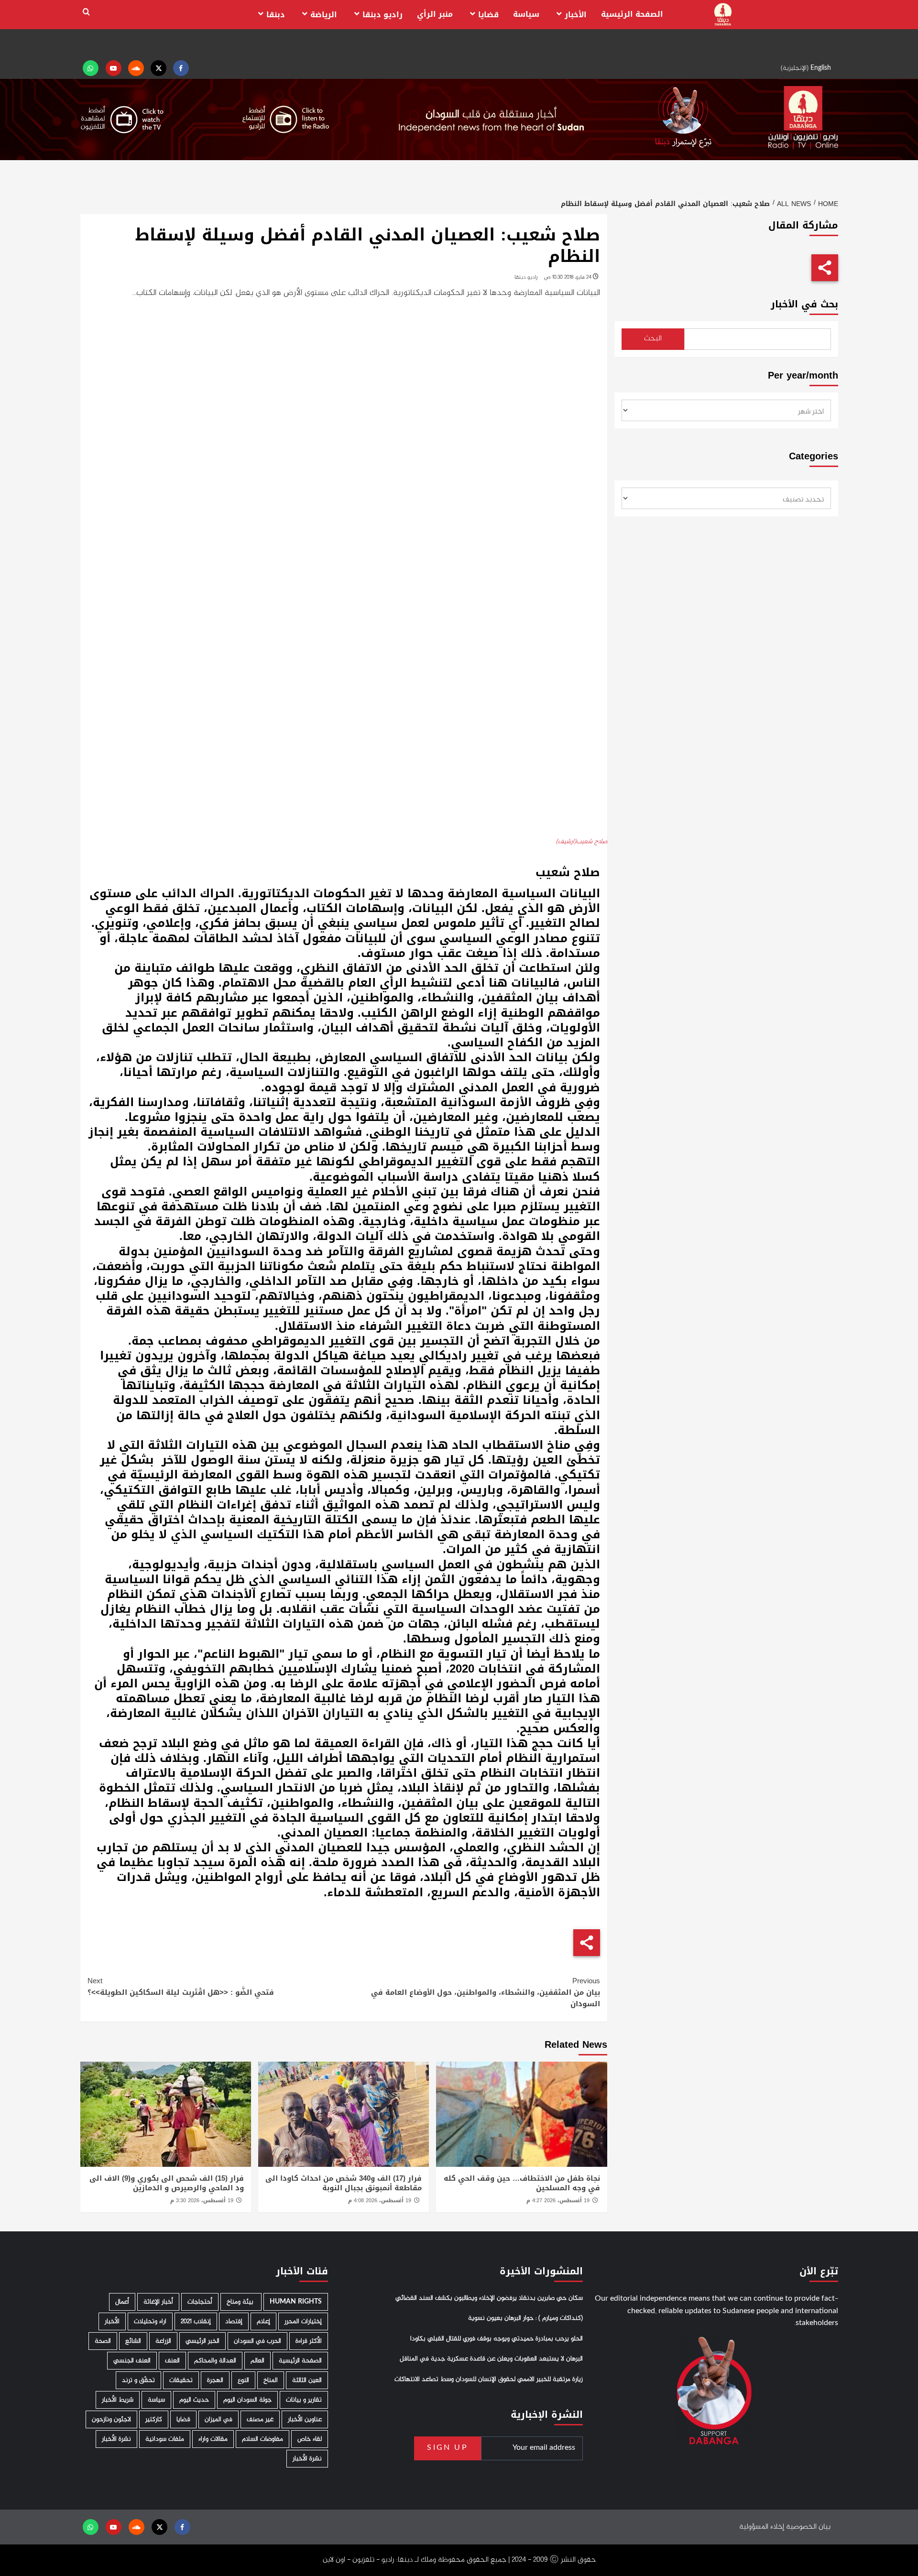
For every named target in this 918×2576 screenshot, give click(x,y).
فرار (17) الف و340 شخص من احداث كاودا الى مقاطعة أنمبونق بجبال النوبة (344, 2183)
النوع (243, 2380)
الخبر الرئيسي (202, 2341)
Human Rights (296, 2302)
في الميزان (219, 2419)
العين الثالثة (307, 2380)
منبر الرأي (435, 14)
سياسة (526, 14)
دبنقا (276, 15)
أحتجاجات (200, 2302)
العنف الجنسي (132, 2361)
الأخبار (576, 15)
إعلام (263, 2321)
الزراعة (163, 2341)
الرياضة (324, 15)
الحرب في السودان (257, 2341)
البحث (653, 339)
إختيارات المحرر (303, 2321)
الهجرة (215, 2380)
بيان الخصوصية (808, 2527)
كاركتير (154, 2419)
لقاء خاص (310, 2439)
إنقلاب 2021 (196, 2321)
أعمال (122, 2302)
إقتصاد (234, 2321)
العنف (172, 2361)
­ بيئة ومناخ (241, 2302)
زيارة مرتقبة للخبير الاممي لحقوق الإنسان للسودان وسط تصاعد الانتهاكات (489, 2380)
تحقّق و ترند (138, 2380)
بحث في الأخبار (804, 304)
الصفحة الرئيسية (632, 14)
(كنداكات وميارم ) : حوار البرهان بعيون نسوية (525, 2319)
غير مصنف (260, 2419)
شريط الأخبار (118, 2400)
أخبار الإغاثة (158, 2302)
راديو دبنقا (382, 15)
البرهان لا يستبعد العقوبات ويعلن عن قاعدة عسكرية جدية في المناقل (491, 2359)
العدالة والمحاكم (215, 2361)
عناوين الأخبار (305, 2419)
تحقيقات (181, 2380)
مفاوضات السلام (262, 2439)
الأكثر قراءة (309, 2341)
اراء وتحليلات (150, 2321)
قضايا (488, 15)
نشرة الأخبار (116, 2439)
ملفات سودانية (165, 2439)
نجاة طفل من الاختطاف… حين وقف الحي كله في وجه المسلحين (522, 2183)
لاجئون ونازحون (111, 2419)
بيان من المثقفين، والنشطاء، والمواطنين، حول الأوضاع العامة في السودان (486, 1992)
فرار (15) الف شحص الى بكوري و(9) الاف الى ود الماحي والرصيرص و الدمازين (167, 2183)
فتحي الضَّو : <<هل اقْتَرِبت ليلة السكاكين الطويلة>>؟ (181, 1987)
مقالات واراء (213, 2439)
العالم (257, 2361)
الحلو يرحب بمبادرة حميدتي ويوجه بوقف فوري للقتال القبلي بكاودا (497, 2339)
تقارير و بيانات (304, 2400)
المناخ (271, 2380)
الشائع (133, 2341)
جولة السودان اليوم (247, 2400)
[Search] (86, 12)
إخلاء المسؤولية (762, 2527)
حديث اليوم (194, 2400)
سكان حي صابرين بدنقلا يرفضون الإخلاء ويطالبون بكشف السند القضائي (489, 2298)
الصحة (103, 2341)
